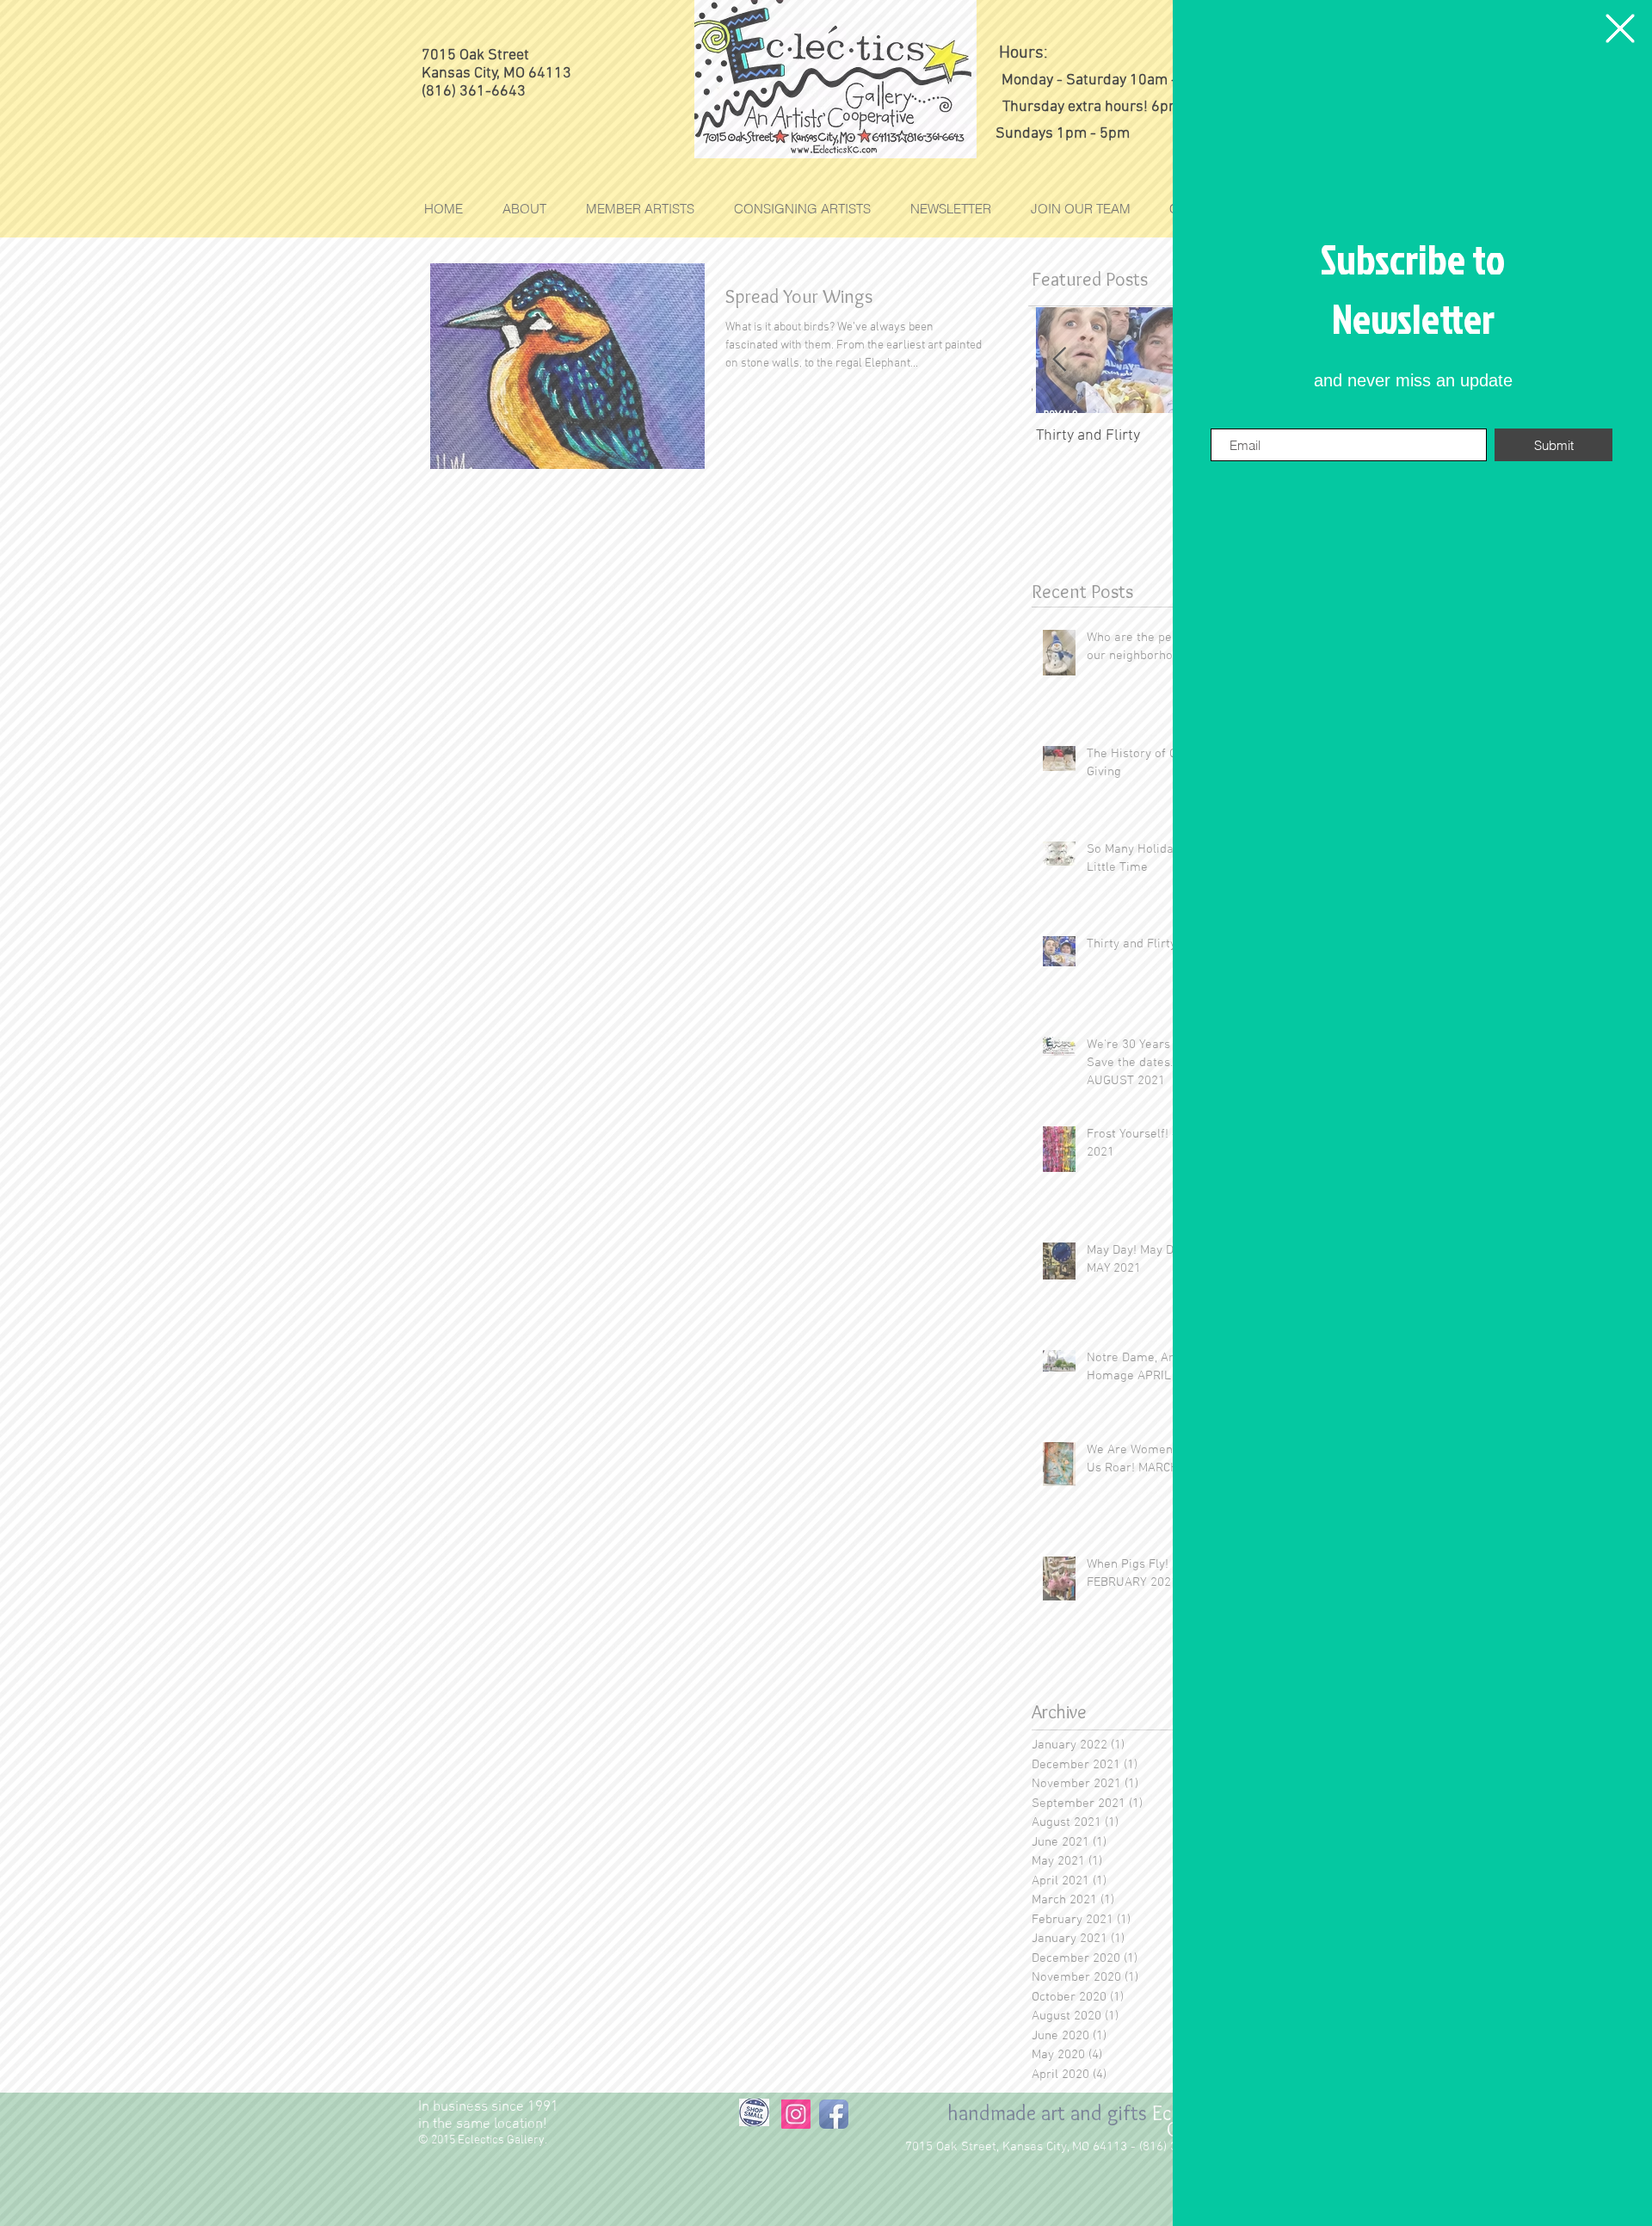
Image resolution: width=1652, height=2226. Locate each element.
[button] (1620, 28)
